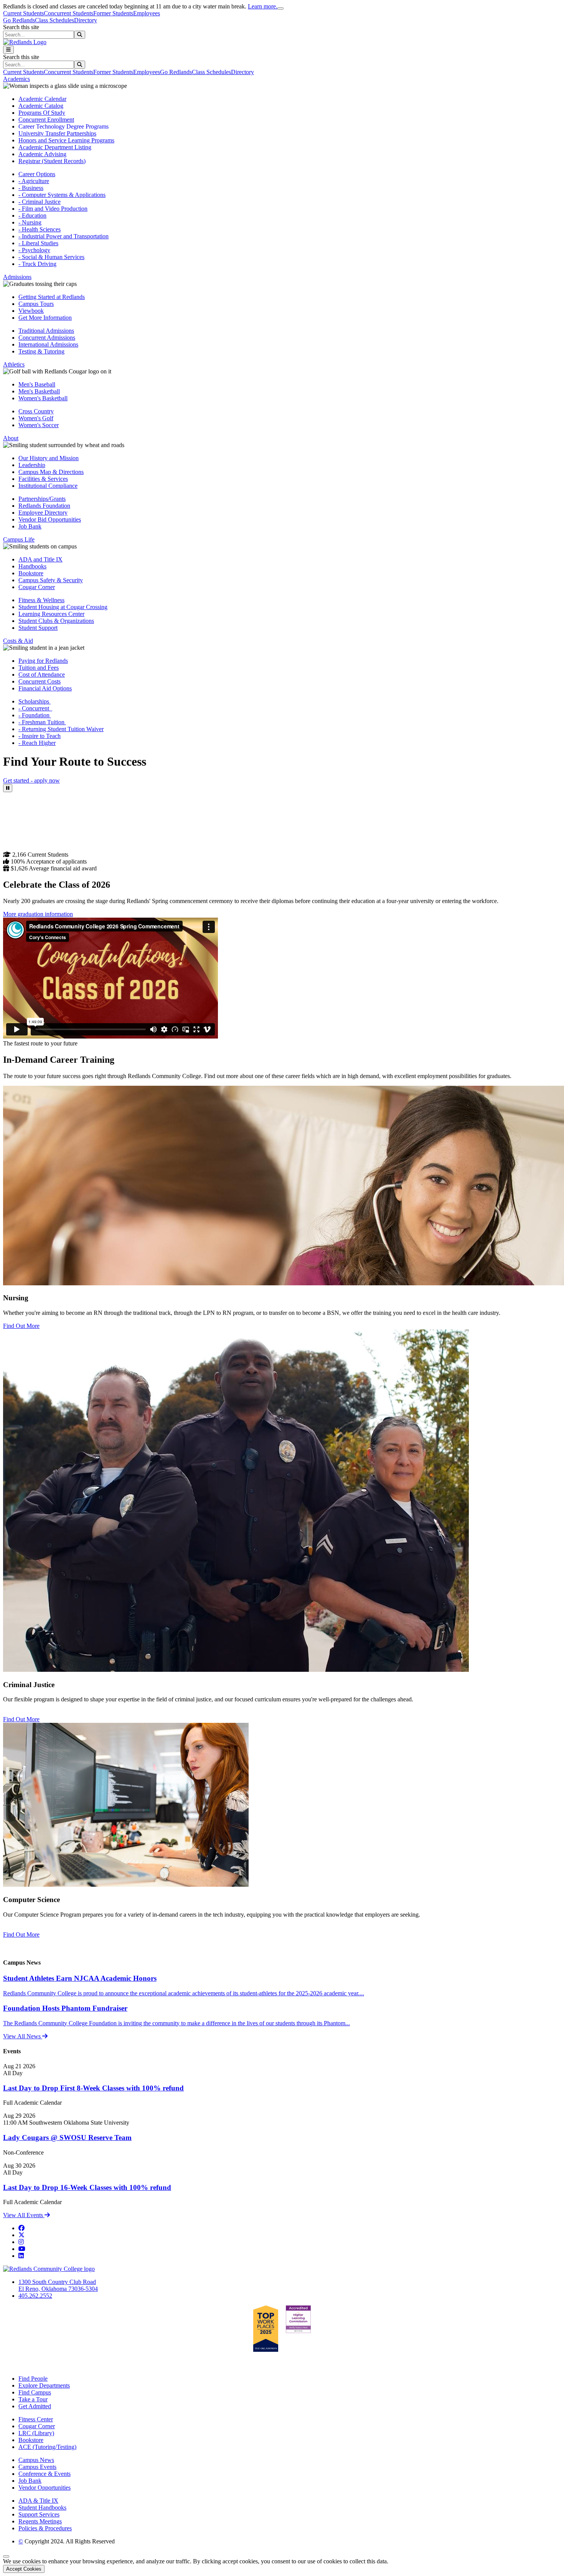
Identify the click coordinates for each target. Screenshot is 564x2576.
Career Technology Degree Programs (63, 126)
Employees (147, 13)
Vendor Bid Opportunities (50, 519)
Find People (33, 2379)
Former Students (113, 13)
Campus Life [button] (19, 539)
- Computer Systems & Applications (62, 195)
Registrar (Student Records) (52, 161)
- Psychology (34, 250)
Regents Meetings (40, 2521)
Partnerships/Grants (42, 499)
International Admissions (48, 344)
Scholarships (35, 701)
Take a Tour (33, 2399)
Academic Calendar (42, 99)
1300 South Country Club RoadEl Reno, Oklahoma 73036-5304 (58, 2285)
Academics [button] (16, 79)
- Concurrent (35, 708)
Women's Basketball (43, 398)
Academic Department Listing (55, 147)
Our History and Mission (49, 458)
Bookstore (31, 573)
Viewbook (31, 311)
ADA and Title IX (40, 559)
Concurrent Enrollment (46, 120)
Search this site (21, 27)
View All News (23, 2036)
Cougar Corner (37, 587)
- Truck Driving (37, 264)
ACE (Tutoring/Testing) (47, 2447)
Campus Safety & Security (51, 580)
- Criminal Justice (40, 202)
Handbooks (32, 566)
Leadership (32, 465)
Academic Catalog (41, 106)
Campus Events (37, 2467)
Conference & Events (45, 2474)
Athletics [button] (14, 364)
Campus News (36, 2460)
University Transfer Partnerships (57, 133)
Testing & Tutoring (41, 351)
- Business (31, 188)
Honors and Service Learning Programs (66, 140)
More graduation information (38, 914)
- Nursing (30, 222)
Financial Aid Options (45, 688)
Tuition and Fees (39, 668)
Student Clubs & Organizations (56, 621)
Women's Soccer (39, 425)
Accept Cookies (24, 2569)
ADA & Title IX (38, 2501)
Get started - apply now (31, 780)
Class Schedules (54, 20)
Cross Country (36, 411)
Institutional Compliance (48, 486)
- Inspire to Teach (40, 736)
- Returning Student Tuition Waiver (61, 729)
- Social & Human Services (51, 257)
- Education (32, 215)
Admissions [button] (17, 277)
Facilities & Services (43, 479)
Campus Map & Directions (51, 472)
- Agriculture (34, 181)
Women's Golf (36, 418)
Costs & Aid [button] (18, 641)
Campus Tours (36, 304)
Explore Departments (44, 2385)
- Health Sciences (40, 229)
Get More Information (45, 318)
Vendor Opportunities (45, 2488)
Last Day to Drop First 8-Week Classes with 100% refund (93, 2088)
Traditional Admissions (46, 331)
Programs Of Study (42, 113)
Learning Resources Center (51, 614)
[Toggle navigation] (8, 50)
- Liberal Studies (38, 243)
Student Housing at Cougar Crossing (63, 607)
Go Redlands (19, 20)
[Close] (280, 8)
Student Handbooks (42, 2507)
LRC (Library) (36, 2433)
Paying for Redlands (43, 661)
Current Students (23, 13)
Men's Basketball (39, 391)
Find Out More (21, 1326)
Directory (86, 20)
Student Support (38, 628)
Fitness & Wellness (41, 600)
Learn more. (263, 6)
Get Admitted (35, 2406)
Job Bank (30, 526)
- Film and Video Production (53, 209)
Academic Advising (42, 154)
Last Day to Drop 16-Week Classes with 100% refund (87, 2187)
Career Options (37, 174)
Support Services (39, 2514)
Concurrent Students (68, 13)
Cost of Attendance (42, 675)
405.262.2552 (35, 2296)
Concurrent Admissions (47, 338)
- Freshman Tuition (42, 722)
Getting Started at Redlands (52, 297)
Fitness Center (36, 2419)
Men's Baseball (37, 384)
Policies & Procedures (45, 2528)
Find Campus (35, 2392)
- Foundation (35, 715)
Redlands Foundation (44, 506)
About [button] (11, 438)
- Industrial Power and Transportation (63, 236)
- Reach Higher (37, 743)
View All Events (24, 2215)
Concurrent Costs (40, 681)
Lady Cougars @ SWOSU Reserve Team (67, 2138)
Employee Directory (43, 513)
